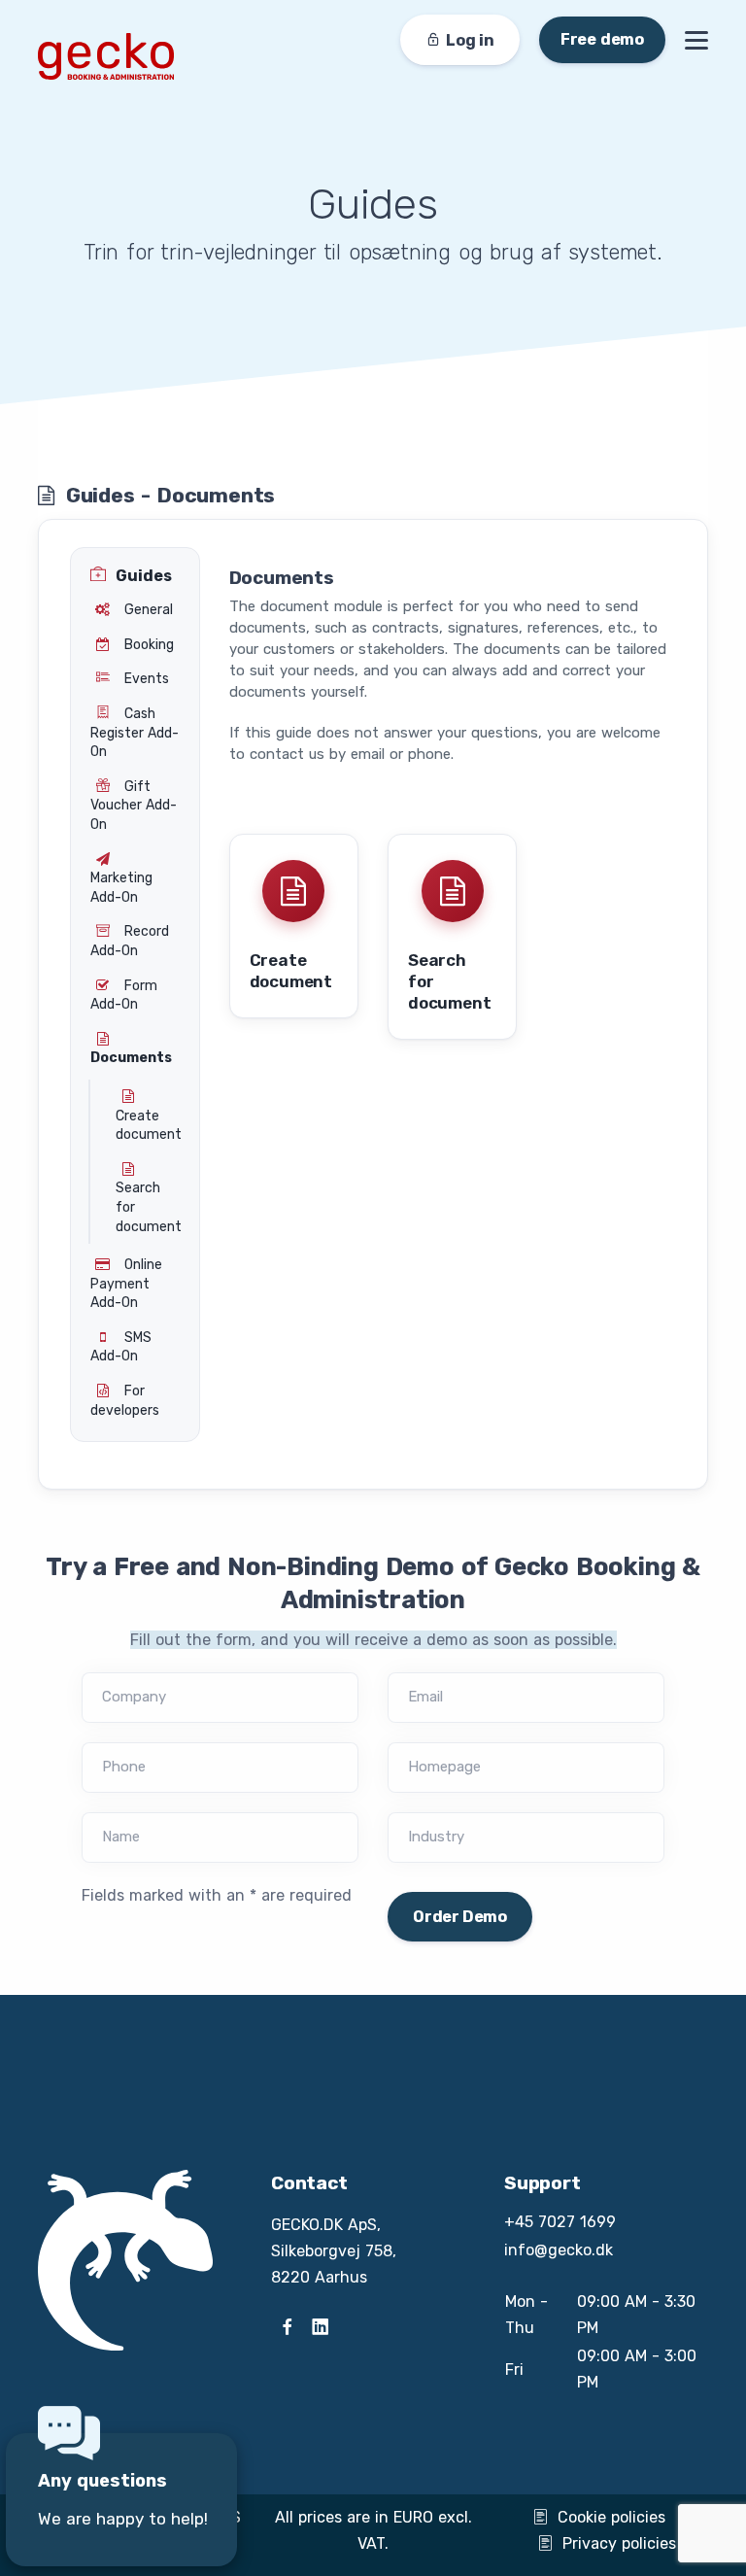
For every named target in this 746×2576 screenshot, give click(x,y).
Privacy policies (619, 2543)
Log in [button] (470, 40)
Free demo (602, 39)
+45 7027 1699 (560, 2222)
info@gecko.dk (559, 2250)
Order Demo (460, 1917)
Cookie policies (611, 2517)
